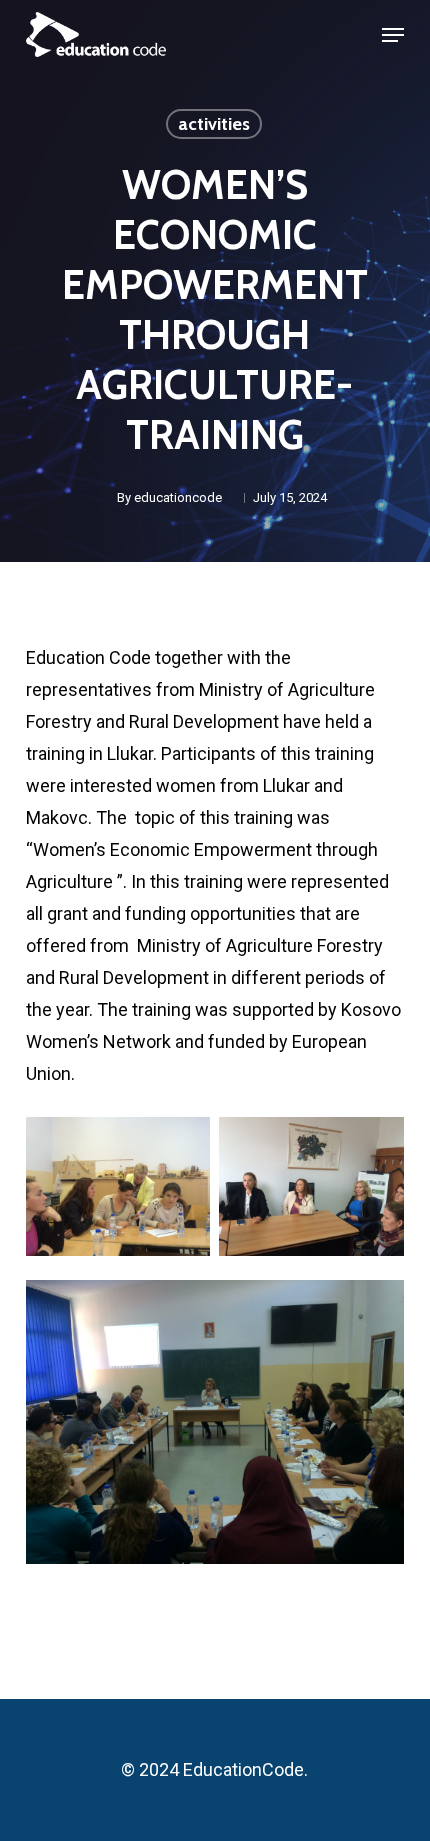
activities (214, 124)
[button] (393, 35)
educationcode (178, 497)
